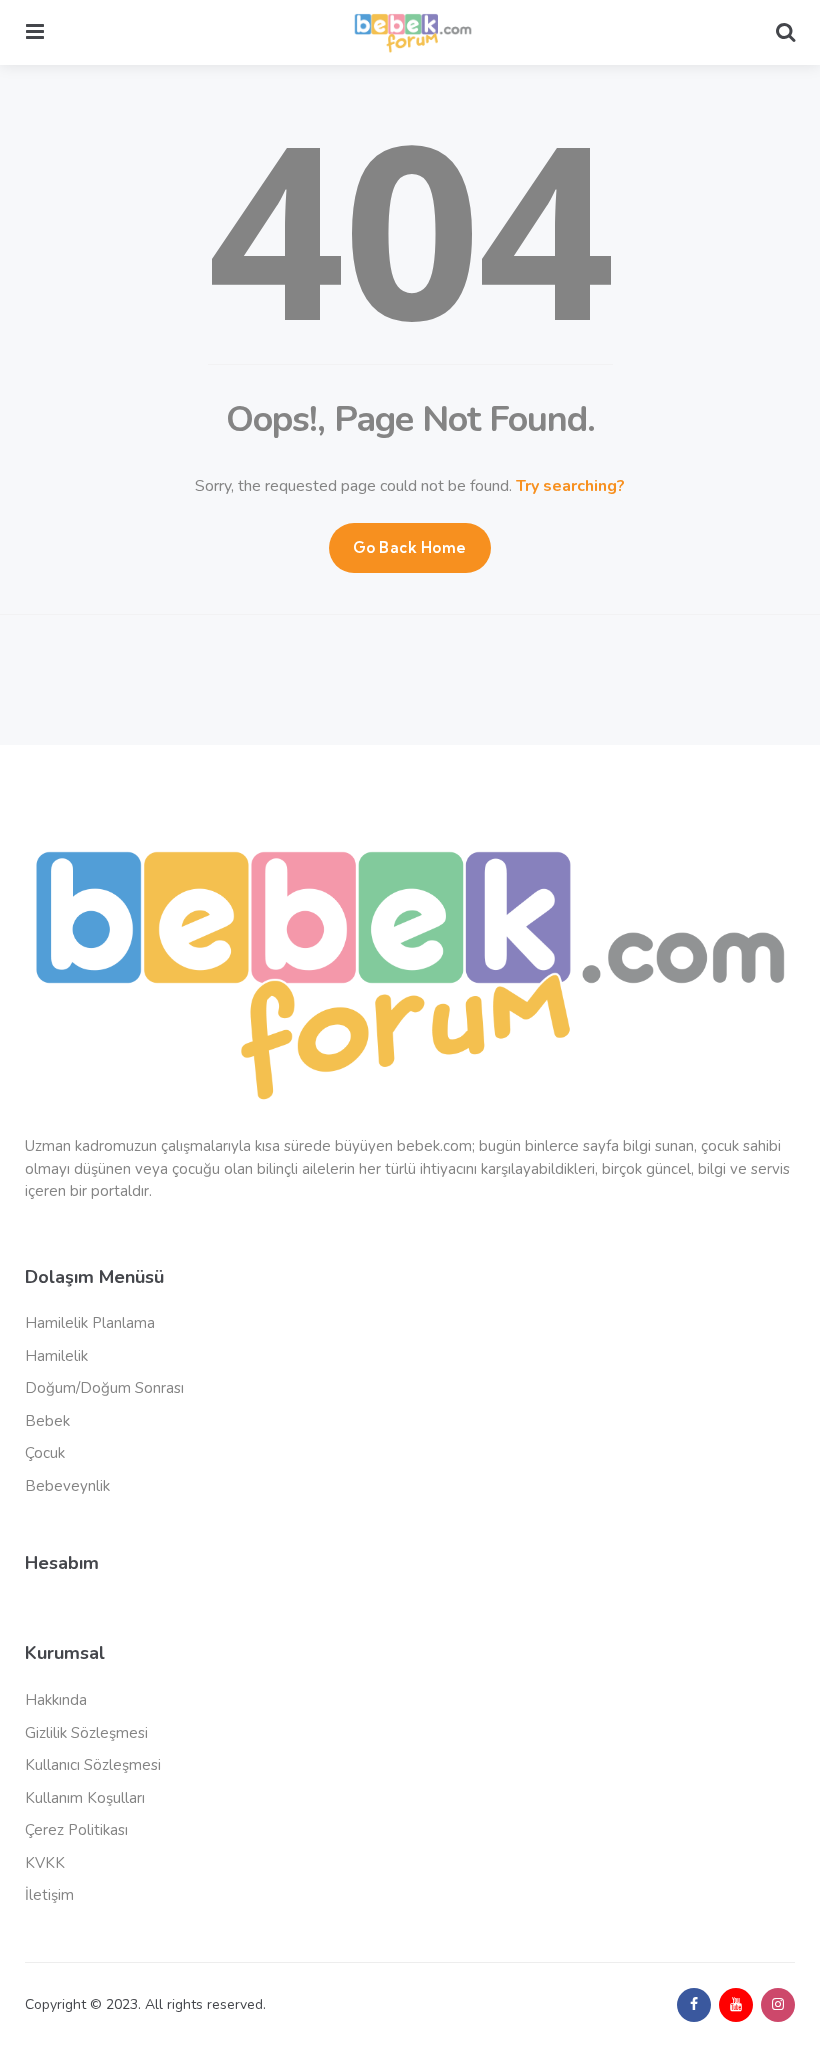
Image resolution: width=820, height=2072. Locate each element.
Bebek (47, 1421)
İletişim (49, 1895)
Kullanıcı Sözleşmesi (93, 1765)
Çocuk (45, 1453)
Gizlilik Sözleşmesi (86, 1733)
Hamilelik (56, 1356)
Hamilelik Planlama (90, 1323)
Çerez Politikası (76, 1830)
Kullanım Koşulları (85, 1798)
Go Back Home (410, 547)
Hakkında (56, 1700)
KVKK (45, 1863)
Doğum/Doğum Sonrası (104, 1388)
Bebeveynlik (67, 1486)
